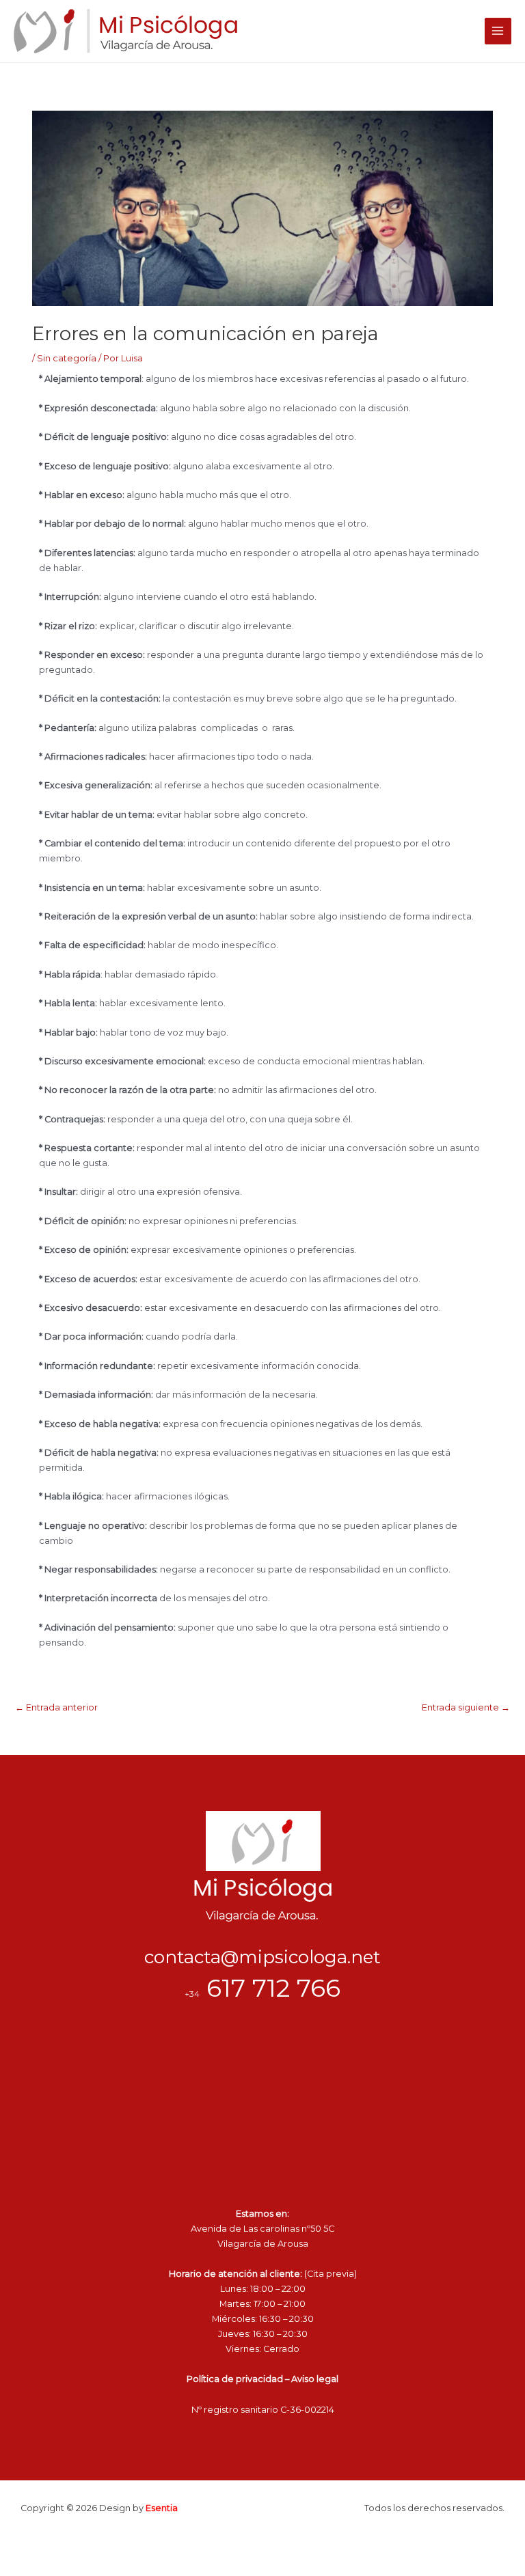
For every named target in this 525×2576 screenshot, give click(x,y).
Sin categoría (67, 358)
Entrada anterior (56, 1707)
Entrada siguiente (466, 1707)
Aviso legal (315, 2379)
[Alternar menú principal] (498, 31)
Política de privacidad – (239, 2379)
